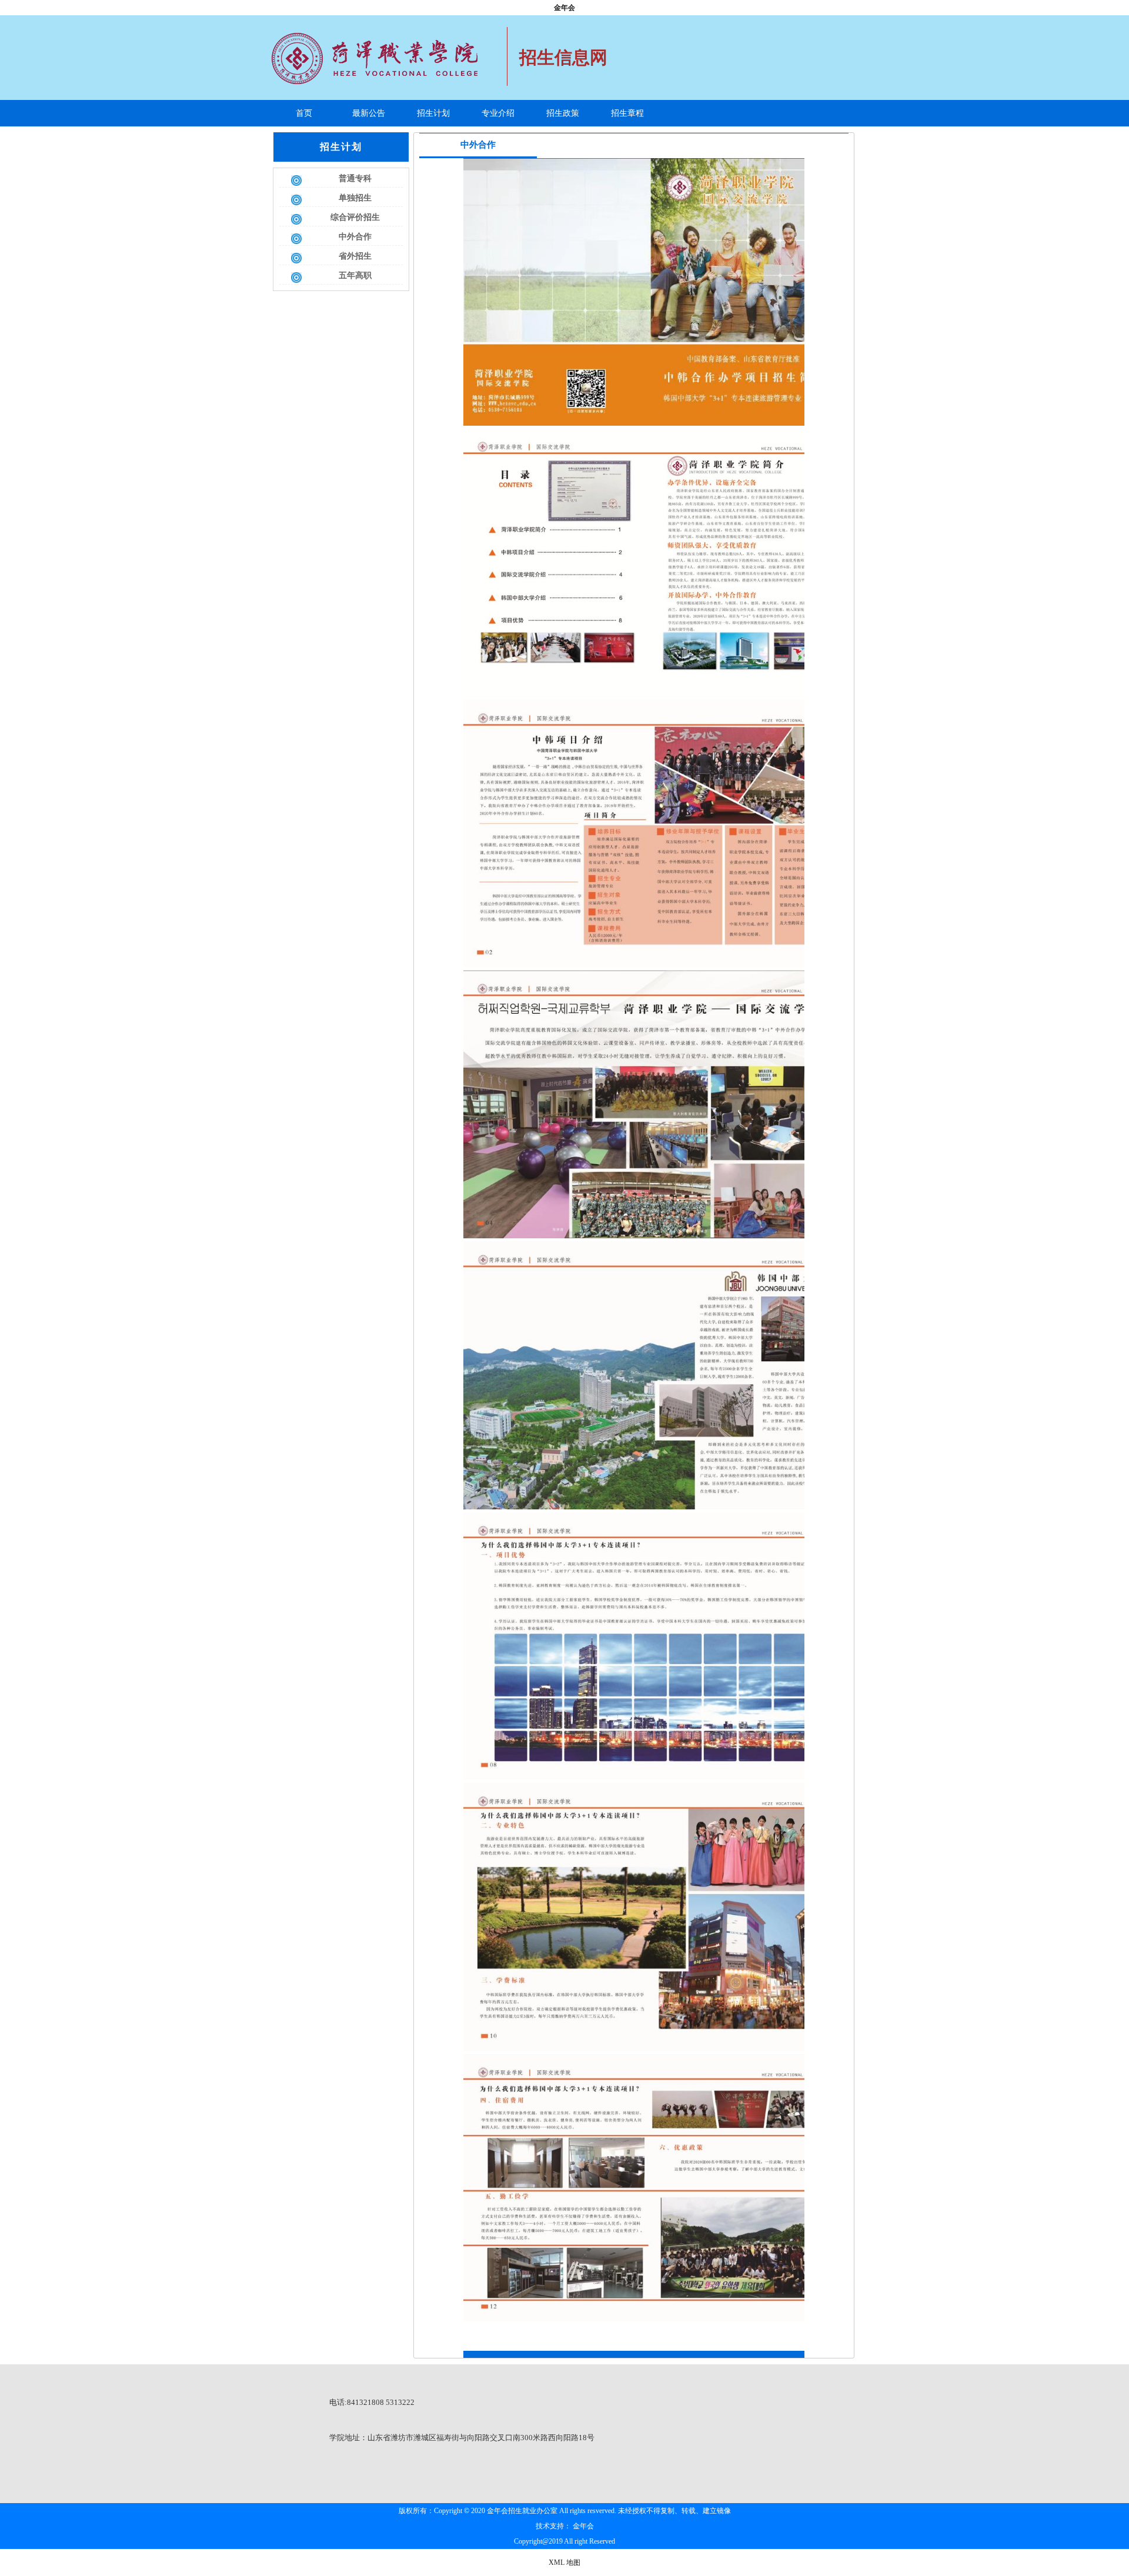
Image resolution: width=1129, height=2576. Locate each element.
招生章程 (627, 113)
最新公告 (369, 113)
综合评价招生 (355, 217)
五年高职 (355, 275)
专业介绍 (498, 113)
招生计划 (433, 113)
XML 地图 (564, 2562)
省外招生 (355, 256)
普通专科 (355, 178)
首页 (304, 113)
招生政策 (563, 113)
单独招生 (355, 198)
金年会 (564, 8)
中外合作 (355, 237)
